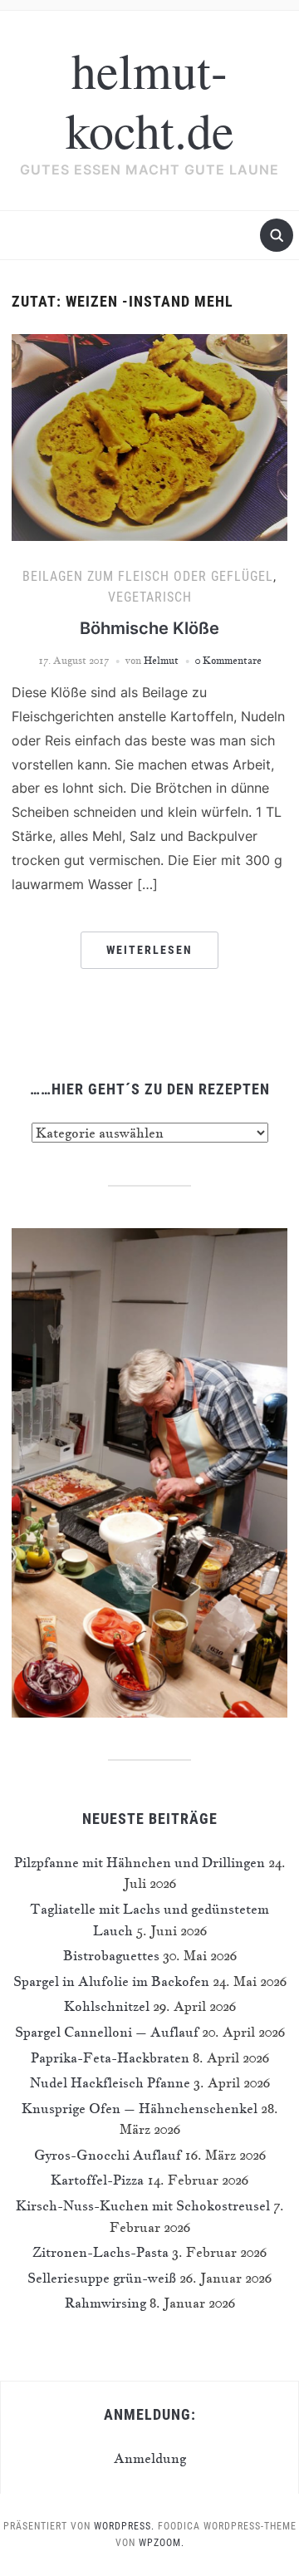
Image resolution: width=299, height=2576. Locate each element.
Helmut (161, 660)
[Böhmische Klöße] (149, 435)
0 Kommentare (228, 660)
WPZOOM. (162, 2543)
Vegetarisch (150, 597)
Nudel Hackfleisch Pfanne (110, 2082)
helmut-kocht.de (150, 100)
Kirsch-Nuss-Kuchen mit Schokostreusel (143, 2205)
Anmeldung (150, 2458)
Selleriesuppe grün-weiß (102, 2278)
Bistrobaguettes (111, 1955)
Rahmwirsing (105, 2303)
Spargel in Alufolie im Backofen (111, 1981)
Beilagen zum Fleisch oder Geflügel (148, 576)
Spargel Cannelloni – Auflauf (107, 2032)
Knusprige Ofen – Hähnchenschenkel (140, 2108)
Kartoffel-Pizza (97, 2180)
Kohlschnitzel (107, 2006)
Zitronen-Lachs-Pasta (100, 2252)
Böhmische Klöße (149, 628)
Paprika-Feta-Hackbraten (110, 2057)
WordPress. (124, 2526)
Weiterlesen (149, 950)
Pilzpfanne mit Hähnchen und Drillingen (140, 1862)
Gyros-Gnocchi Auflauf (108, 2155)
